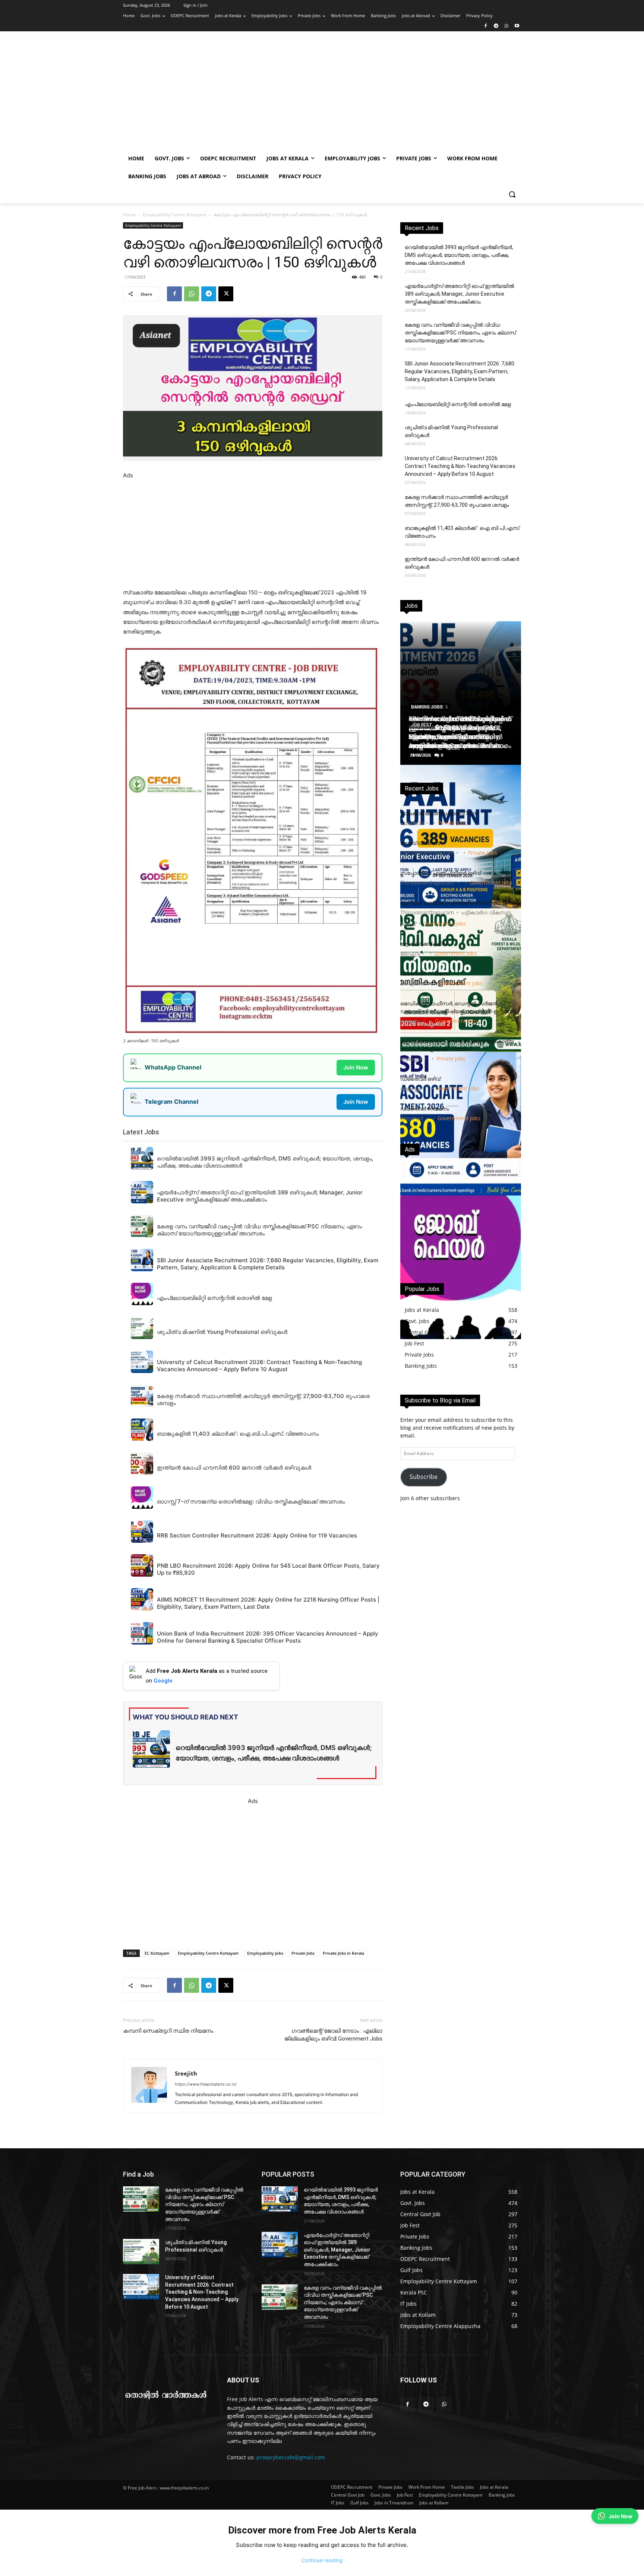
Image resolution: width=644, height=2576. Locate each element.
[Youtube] (517, 26)
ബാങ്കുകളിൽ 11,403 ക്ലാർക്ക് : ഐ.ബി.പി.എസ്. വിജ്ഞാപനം (463, 532)
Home (129, 215)
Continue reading (322, 2560)
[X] (226, 294)
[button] (512, 194)
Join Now (356, 1067)
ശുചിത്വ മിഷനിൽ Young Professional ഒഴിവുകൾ (451, 431)
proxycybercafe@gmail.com (291, 2457)
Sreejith (186, 2073)
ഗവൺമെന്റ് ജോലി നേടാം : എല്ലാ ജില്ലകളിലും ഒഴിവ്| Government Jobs (333, 2035)
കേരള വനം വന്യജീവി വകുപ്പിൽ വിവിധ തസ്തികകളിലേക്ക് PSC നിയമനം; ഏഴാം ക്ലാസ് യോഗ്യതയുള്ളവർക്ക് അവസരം (460, 333)
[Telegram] (496, 26)
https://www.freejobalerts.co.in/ (206, 2084)
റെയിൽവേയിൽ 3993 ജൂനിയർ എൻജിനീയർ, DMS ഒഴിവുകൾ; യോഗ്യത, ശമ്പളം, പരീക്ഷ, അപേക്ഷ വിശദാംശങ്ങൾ (459, 255)
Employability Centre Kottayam (175, 215)
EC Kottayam (157, 1953)
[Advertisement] (382, 94)
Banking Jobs (427, 707)
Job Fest (422, 725)
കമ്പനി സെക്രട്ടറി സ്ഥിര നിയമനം (168, 2031)
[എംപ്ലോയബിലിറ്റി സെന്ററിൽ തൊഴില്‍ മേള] (461, 1267)
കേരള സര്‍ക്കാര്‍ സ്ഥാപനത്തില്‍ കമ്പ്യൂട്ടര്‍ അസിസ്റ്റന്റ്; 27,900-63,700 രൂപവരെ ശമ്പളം (457, 501)
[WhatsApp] (506, 26)
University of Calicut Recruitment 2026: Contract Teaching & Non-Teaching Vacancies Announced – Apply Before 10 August (460, 466)
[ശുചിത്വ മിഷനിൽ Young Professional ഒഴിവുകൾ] (141, 2252)
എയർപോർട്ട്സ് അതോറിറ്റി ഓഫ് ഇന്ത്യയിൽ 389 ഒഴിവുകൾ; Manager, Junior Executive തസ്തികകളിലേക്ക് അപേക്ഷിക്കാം (460, 294)
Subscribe (424, 1477)
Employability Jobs (265, 1953)
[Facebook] (486, 26)
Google (163, 1681)
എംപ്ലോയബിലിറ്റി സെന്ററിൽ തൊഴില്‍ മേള (458, 404)
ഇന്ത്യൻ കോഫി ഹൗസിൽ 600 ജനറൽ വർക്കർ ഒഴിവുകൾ (462, 563)
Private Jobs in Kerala (343, 1953)
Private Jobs (303, 1953)
